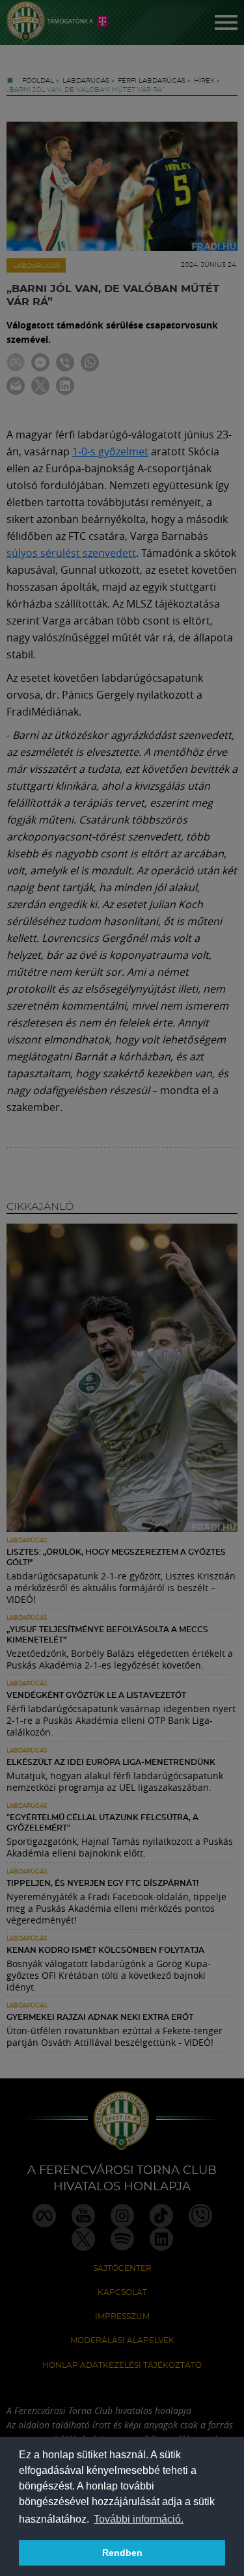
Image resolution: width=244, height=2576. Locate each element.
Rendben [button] (122, 2553)
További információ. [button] (139, 2519)
